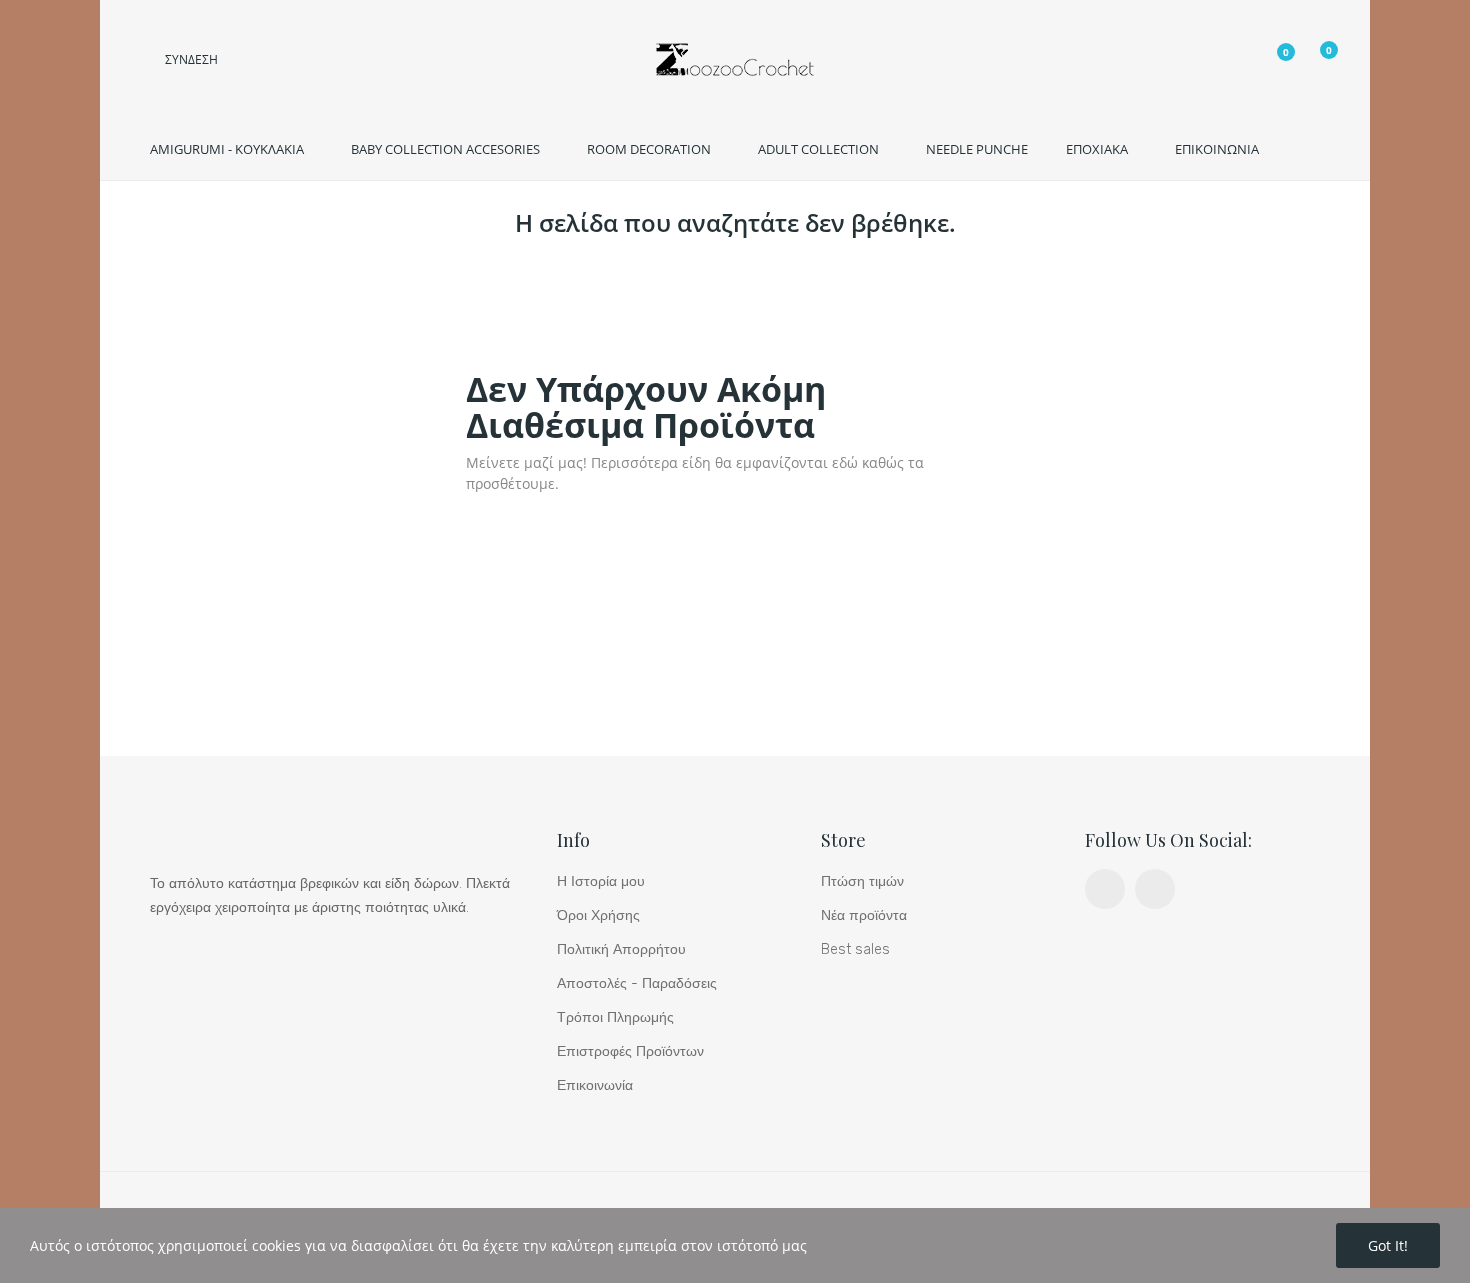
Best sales (855, 949)
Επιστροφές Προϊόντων (630, 1051)
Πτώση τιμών (862, 881)
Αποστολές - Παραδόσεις (637, 983)
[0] (1271, 61)
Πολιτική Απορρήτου (621, 949)
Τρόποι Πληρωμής (615, 1017)
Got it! (1388, 1245)
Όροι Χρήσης (598, 915)
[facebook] (1105, 889)
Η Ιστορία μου (601, 881)
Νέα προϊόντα (864, 915)
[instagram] (1155, 889)
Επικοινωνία (595, 1085)
